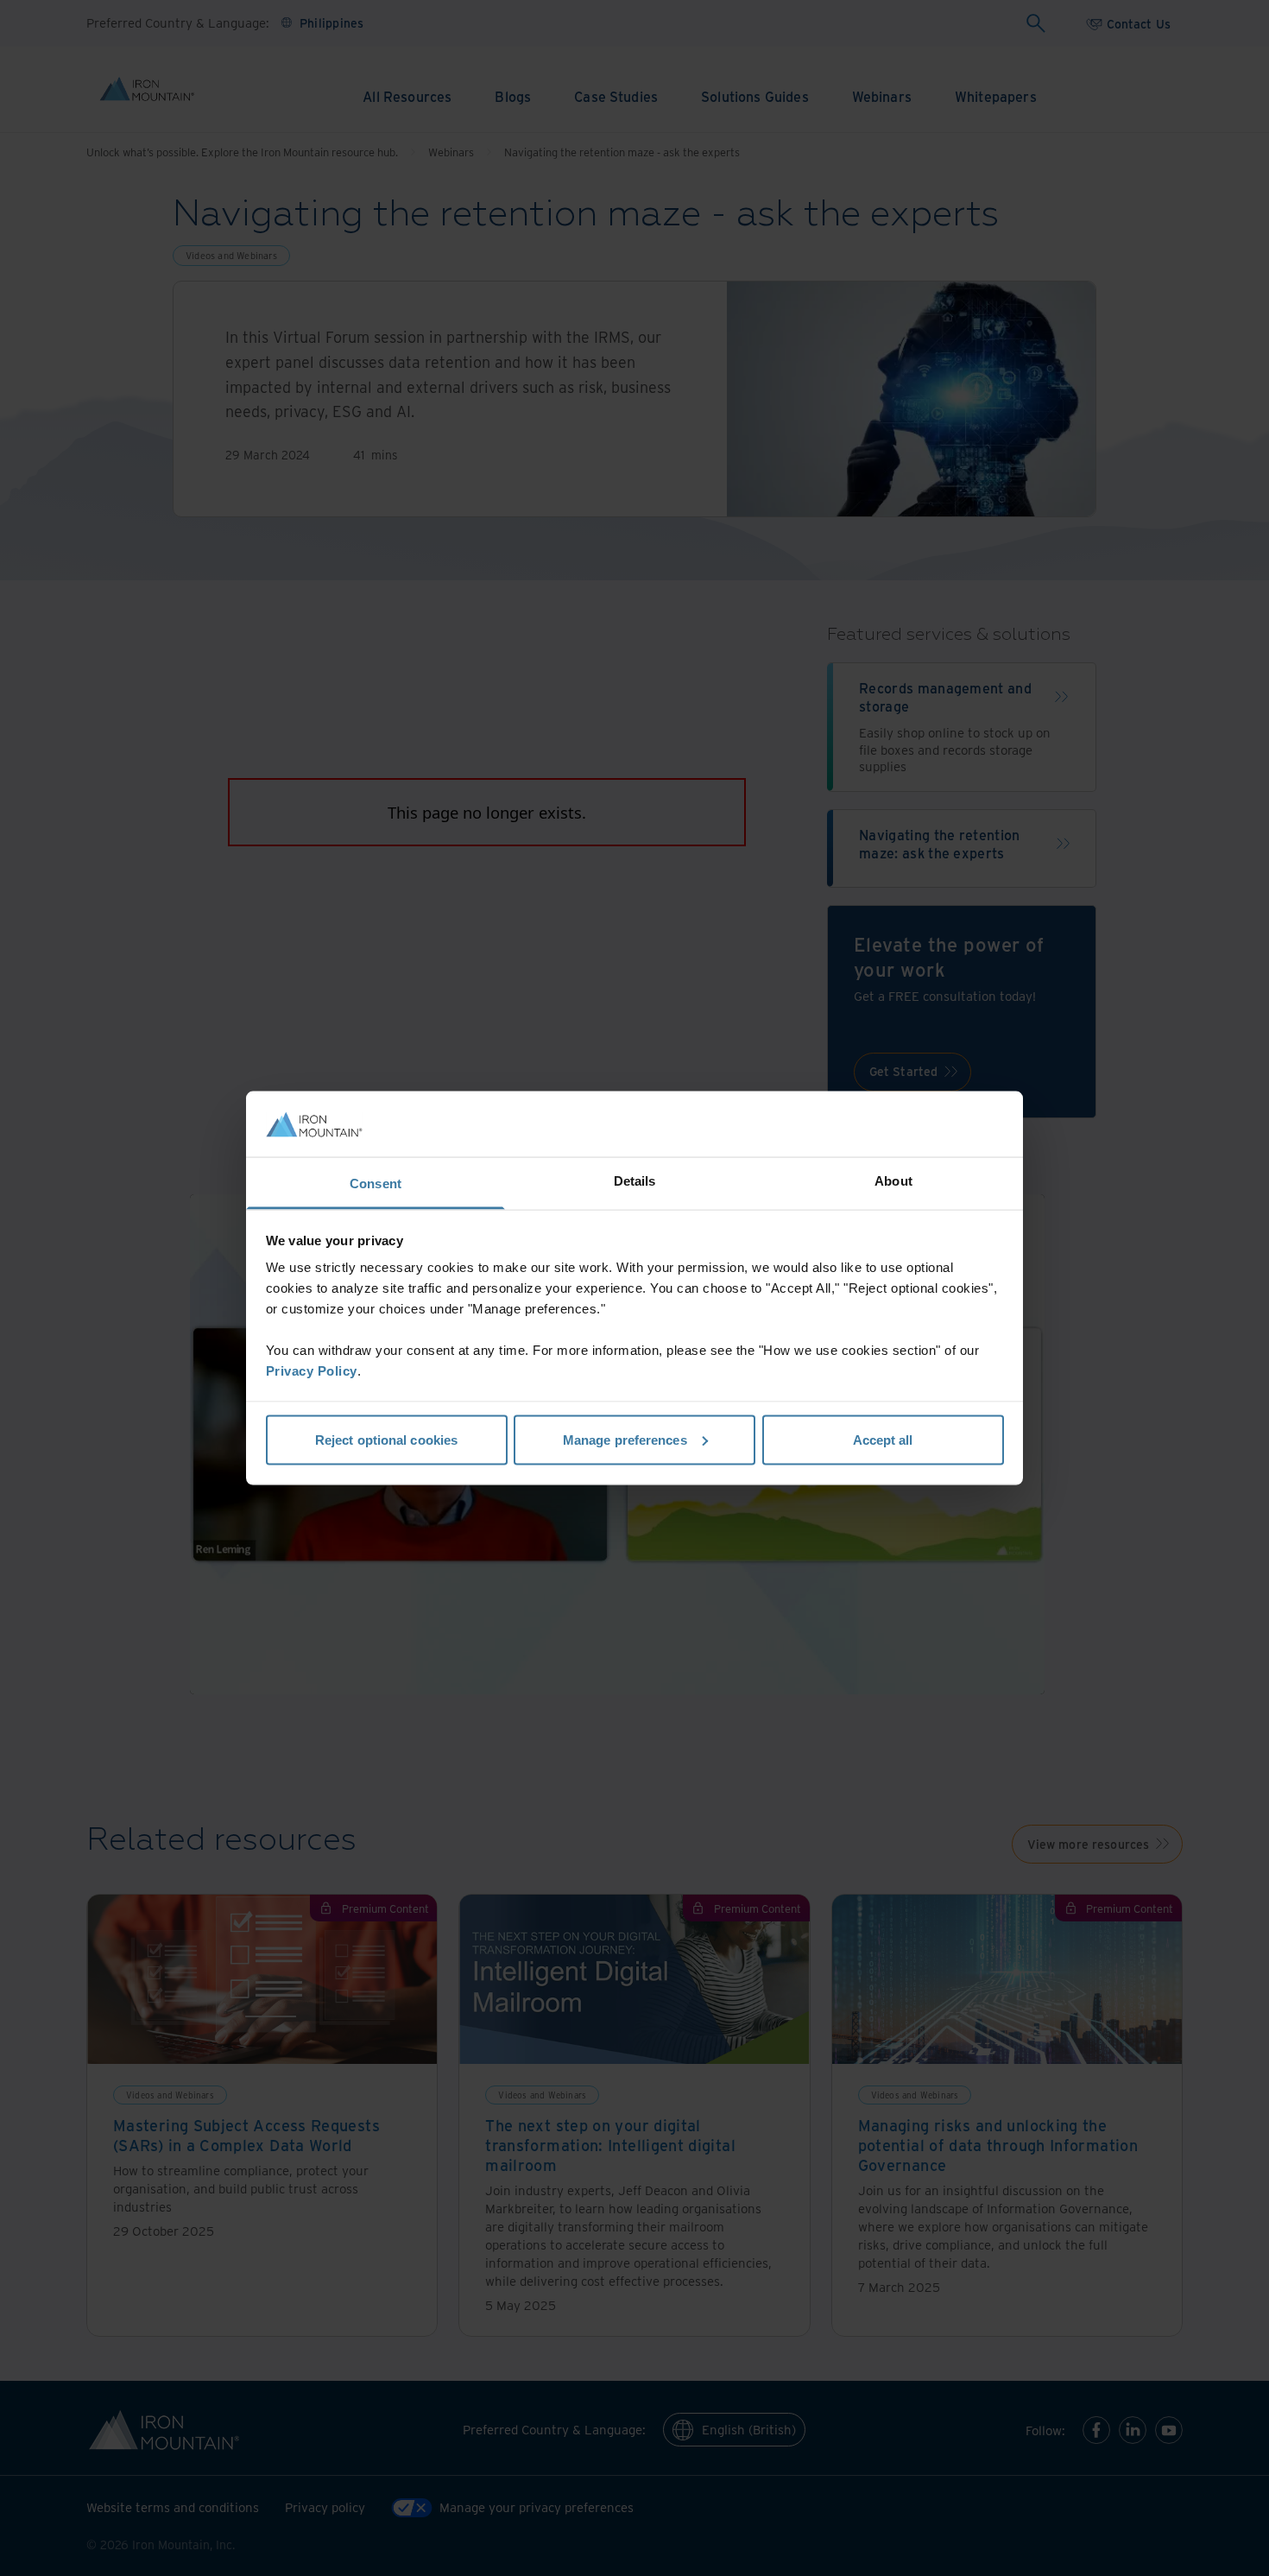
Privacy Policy (312, 1371)
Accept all (883, 1439)
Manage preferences (625, 1439)
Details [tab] (635, 1181)
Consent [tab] (376, 1184)
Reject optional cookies (386, 1439)
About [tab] (893, 1181)
